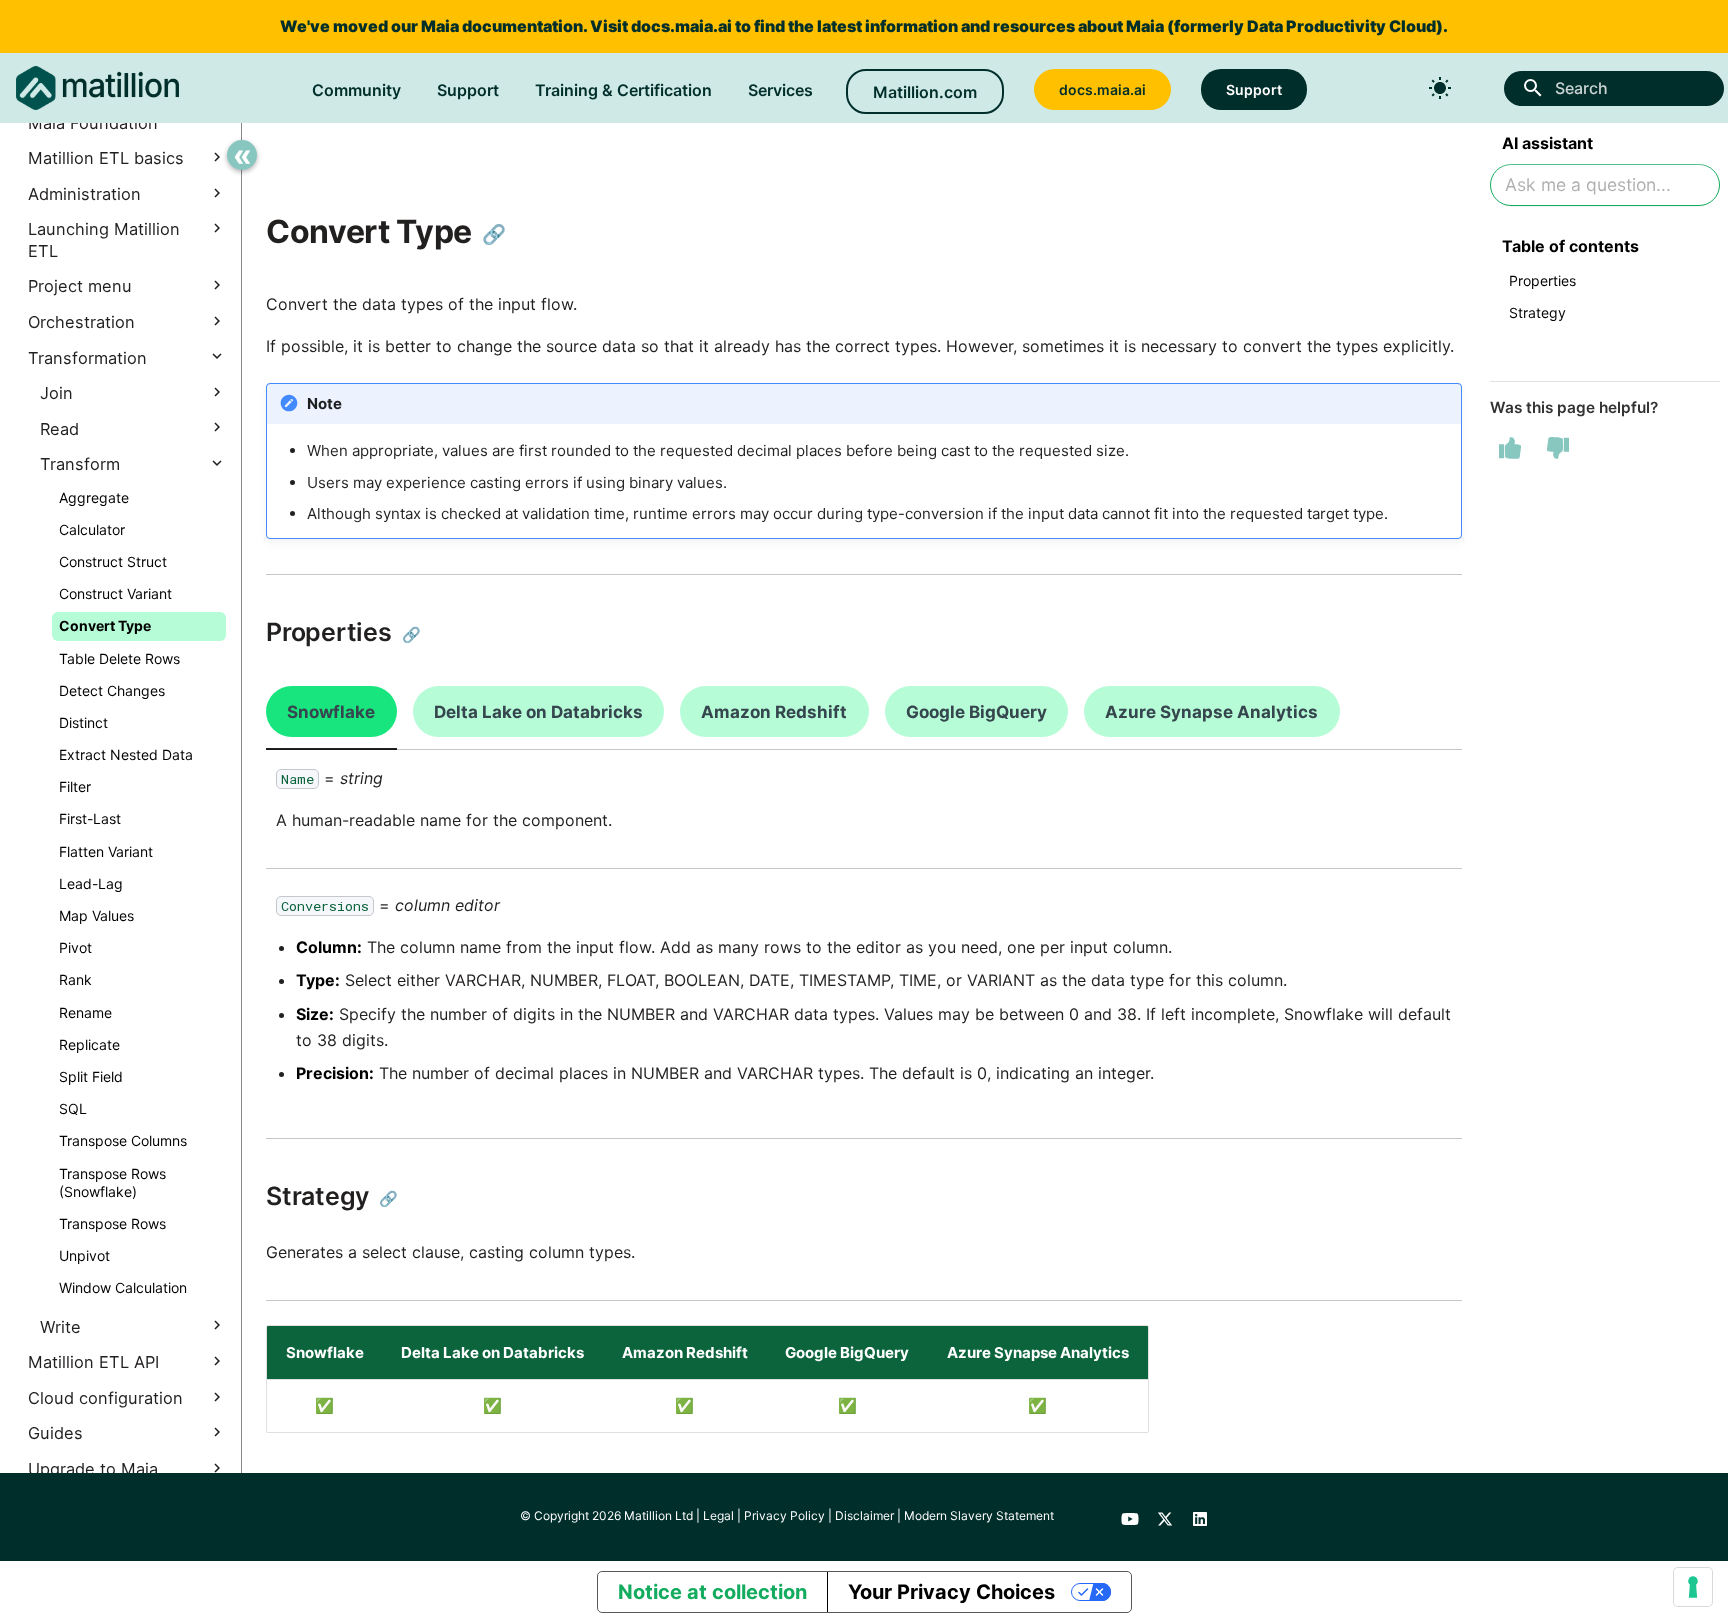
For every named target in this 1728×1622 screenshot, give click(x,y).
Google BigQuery (976, 712)
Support (468, 90)
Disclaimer (864, 1515)
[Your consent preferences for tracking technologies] (1693, 1587)
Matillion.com (925, 92)
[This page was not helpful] (1558, 448)
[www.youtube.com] (1130, 1517)
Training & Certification (623, 90)
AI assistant (1547, 143)
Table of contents (1570, 246)
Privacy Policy (784, 1515)
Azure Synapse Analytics (1211, 712)
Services (780, 90)
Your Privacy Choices (951, 1592)
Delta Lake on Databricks (538, 712)
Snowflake (331, 712)
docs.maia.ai (681, 26)
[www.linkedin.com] (1200, 1517)
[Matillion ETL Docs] (97, 88)
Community (356, 90)
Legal (718, 1515)
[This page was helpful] (1510, 448)
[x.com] (1165, 1517)
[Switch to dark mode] (1440, 88)
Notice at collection (712, 1592)
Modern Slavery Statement (979, 1515)
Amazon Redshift (774, 712)
